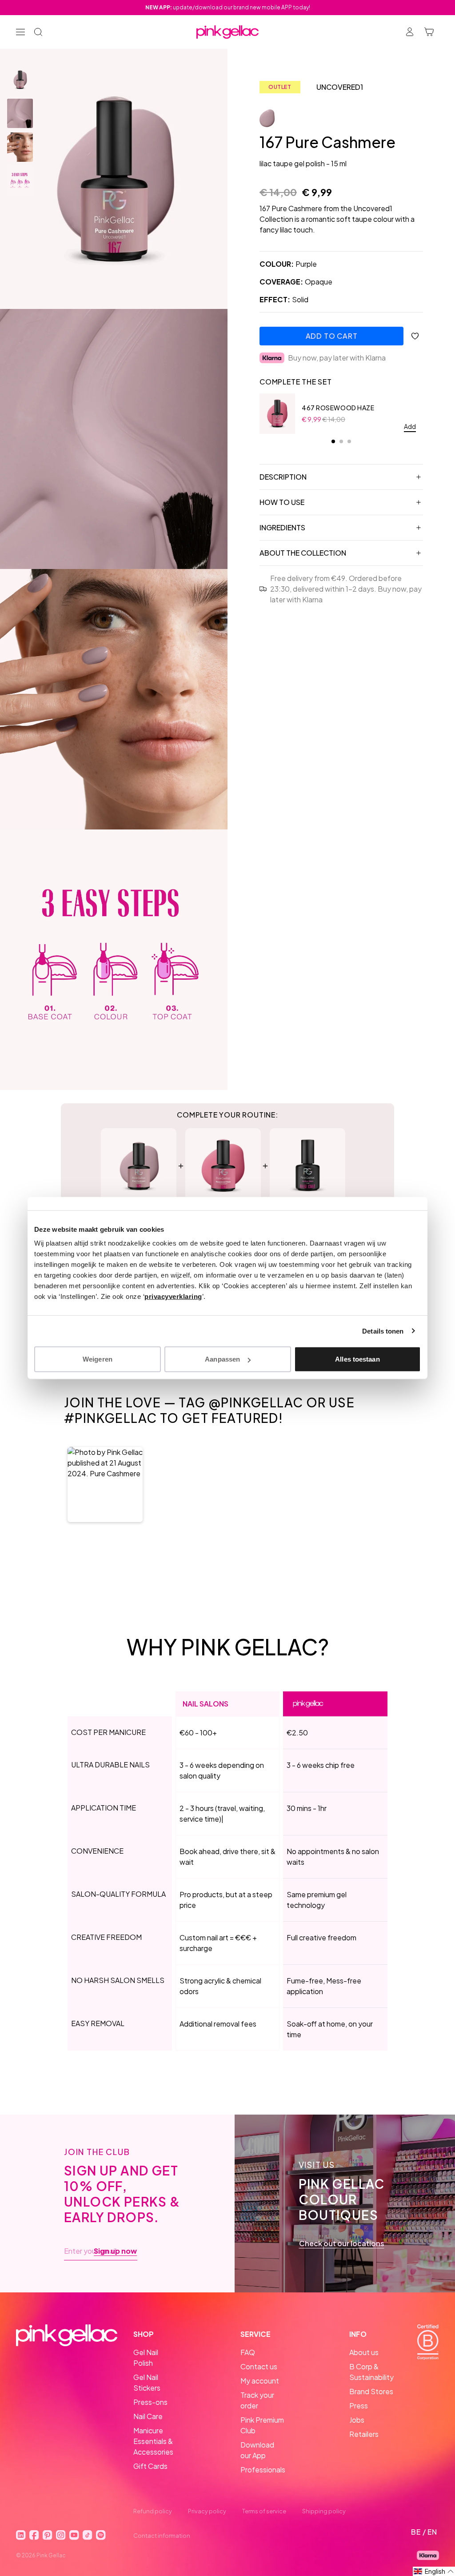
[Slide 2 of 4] (20, 113)
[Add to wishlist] (415, 336)
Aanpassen (222, 1359)
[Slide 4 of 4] (20, 181)
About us (364, 2352)
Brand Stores (371, 2391)
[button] (105, 1484)
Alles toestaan (357, 1359)
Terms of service (264, 2511)
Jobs (357, 2420)
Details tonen (383, 1331)
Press (359, 2406)
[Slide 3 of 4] (20, 147)
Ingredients (282, 527)
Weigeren (98, 1359)
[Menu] (20, 32)
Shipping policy (324, 2511)
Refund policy (153, 2511)
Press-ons (150, 2402)
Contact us (259, 2366)
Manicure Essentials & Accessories (153, 2441)
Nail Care (148, 2416)
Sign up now (115, 2251)
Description (283, 477)
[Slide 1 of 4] (20, 80)
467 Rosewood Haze (338, 408)
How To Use (282, 502)
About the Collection (303, 553)
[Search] (38, 32)
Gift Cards (150, 2466)
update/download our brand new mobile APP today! (228, 7)
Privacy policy (207, 2511)
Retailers (364, 2434)
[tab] (333, 441)
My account (260, 2381)
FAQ (248, 2352)
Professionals (263, 2470)
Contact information (162, 2536)
